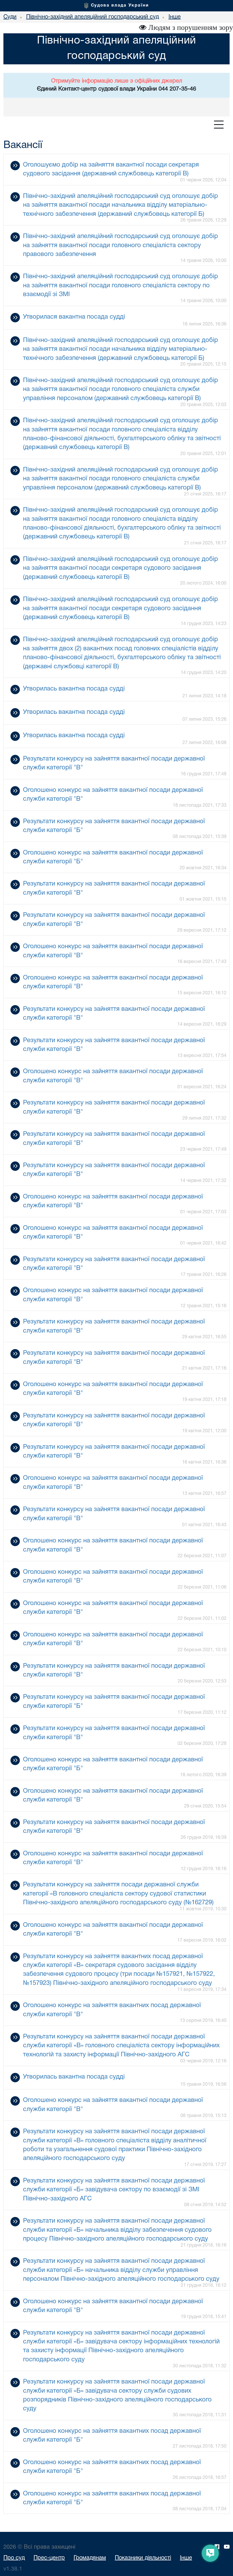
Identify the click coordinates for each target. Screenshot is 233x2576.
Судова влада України (120, 5)
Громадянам (90, 2558)
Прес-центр (49, 2558)
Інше (186, 2558)
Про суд (14, 2558)
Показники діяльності (143, 2558)
